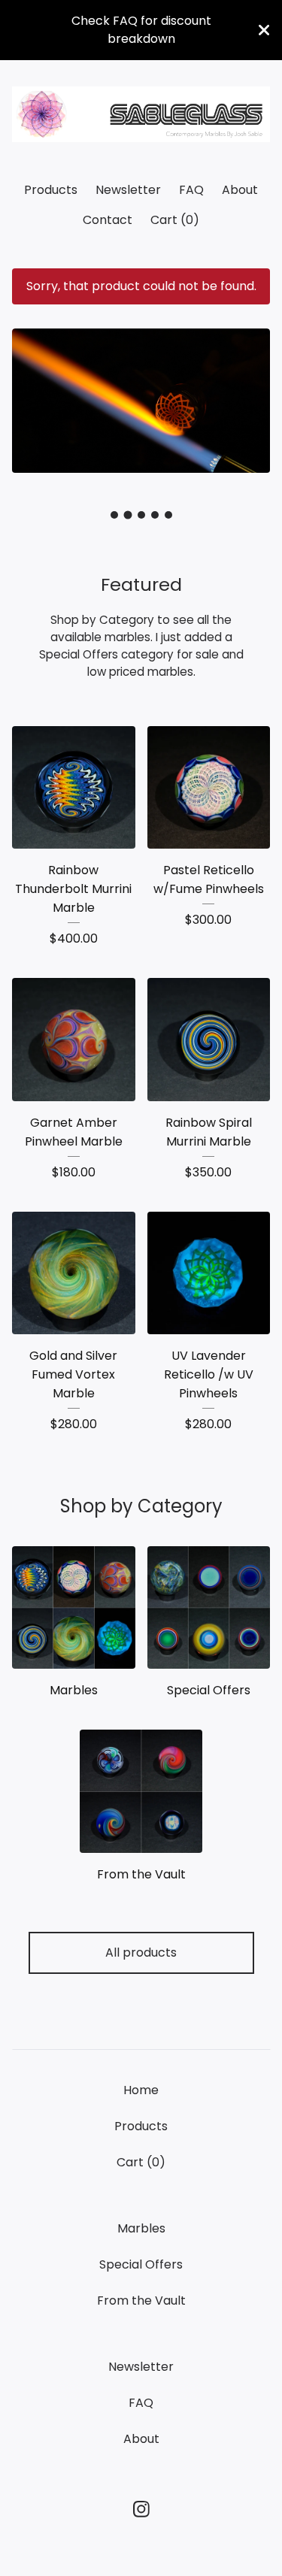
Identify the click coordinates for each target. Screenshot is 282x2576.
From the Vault (141, 2301)
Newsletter (128, 190)
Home (141, 2090)
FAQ (191, 190)
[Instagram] (141, 2509)
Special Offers (141, 2264)
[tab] (114, 515)
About (240, 190)
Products (51, 190)
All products (141, 1952)
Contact (108, 220)
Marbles (141, 2228)
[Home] (141, 115)
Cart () (175, 220)
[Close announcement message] (264, 30)
